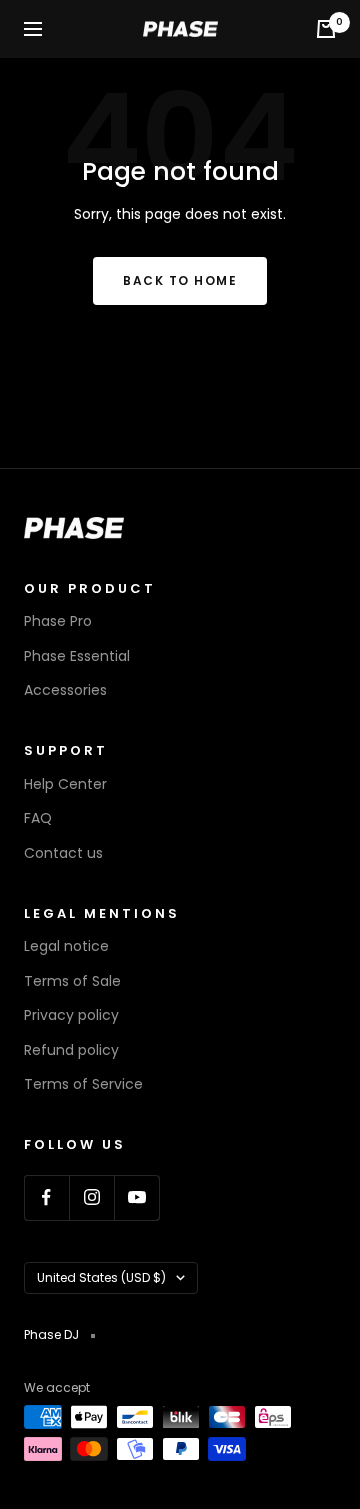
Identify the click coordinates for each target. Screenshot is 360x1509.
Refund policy (71, 1050)
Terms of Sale (72, 981)
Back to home (180, 280)
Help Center (65, 784)
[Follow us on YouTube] (136, 1197)
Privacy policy (71, 1015)
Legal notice (66, 946)
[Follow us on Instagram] (91, 1197)
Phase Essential (77, 656)
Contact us (63, 853)
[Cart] (326, 29)
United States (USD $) (101, 1277)
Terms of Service (83, 1084)
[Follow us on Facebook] (46, 1197)
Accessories (65, 690)
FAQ (38, 818)
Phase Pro (58, 621)
